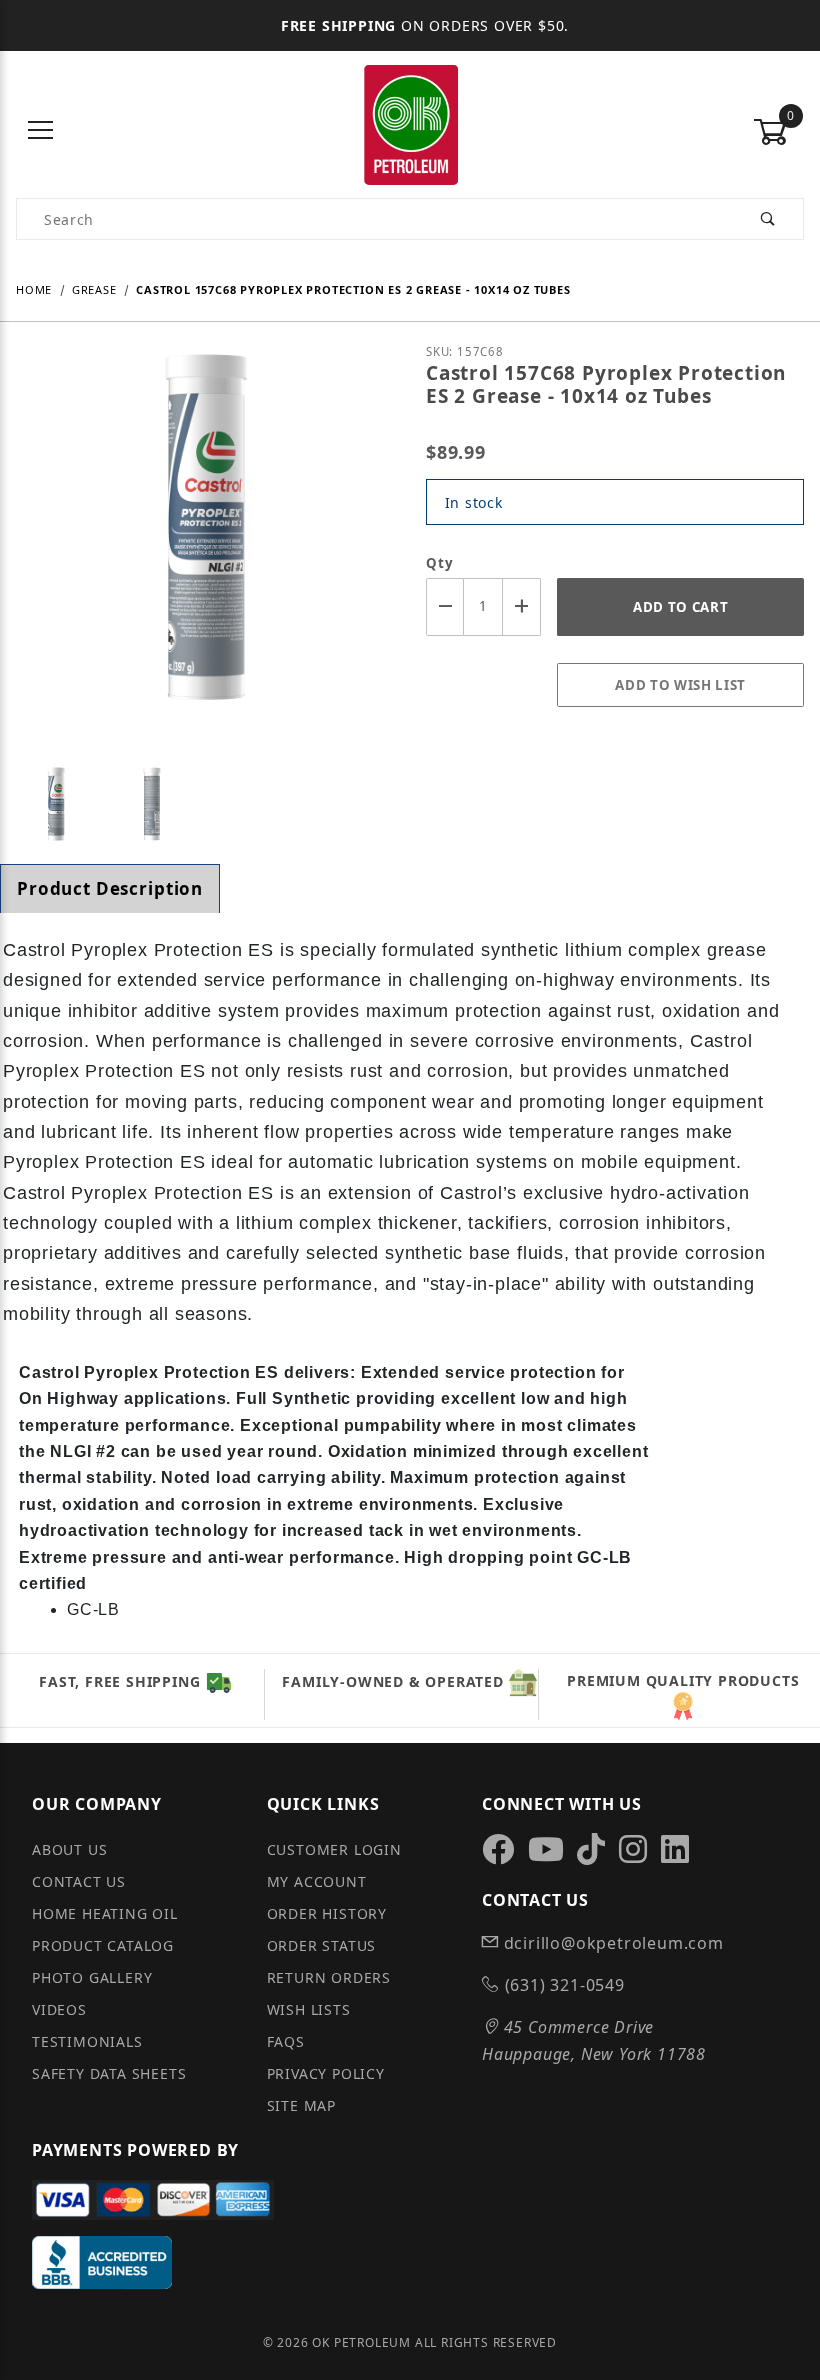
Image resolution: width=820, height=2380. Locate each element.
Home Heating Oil (105, 1913)
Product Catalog (103, 1945)
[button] (56, 804)
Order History (327, 1913)
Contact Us (79, 1881)
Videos (59, 2009)
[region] (205, 804)
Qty (439, 563)
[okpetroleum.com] (410, 129)
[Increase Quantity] (522, 606)
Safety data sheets (109, 2073)
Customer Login (334, 1849)
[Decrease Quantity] (445, 606)
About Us (69, 1849)
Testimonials (87, 2041)
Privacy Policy (326, 2073)
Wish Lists (309, 2009)
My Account (317, 1881)
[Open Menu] (41, 131)
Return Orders (329, 1977)
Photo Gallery (92, 1977)
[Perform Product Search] (768, 219)
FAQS (286, 2041)
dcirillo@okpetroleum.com (611, 1943)
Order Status (322, 1945)
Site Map (301, 2105)
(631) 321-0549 (562, 1985)
